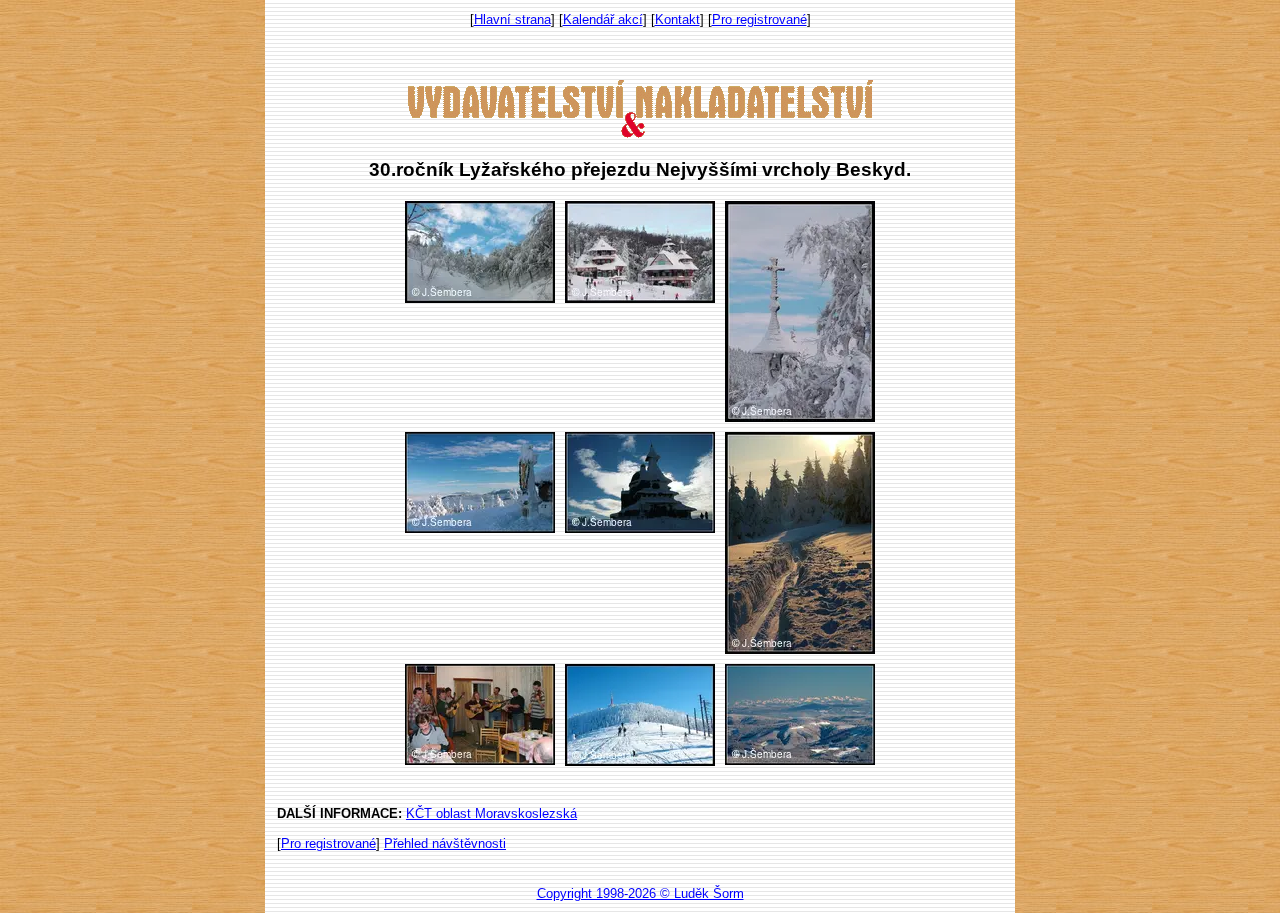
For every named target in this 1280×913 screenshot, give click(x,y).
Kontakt (677, 19)
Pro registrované (759, 19)
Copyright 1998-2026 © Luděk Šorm (640, 893)
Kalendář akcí (603, 19)
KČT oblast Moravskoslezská (491, 813)
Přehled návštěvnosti (445, 843)
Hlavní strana (512, 19)
